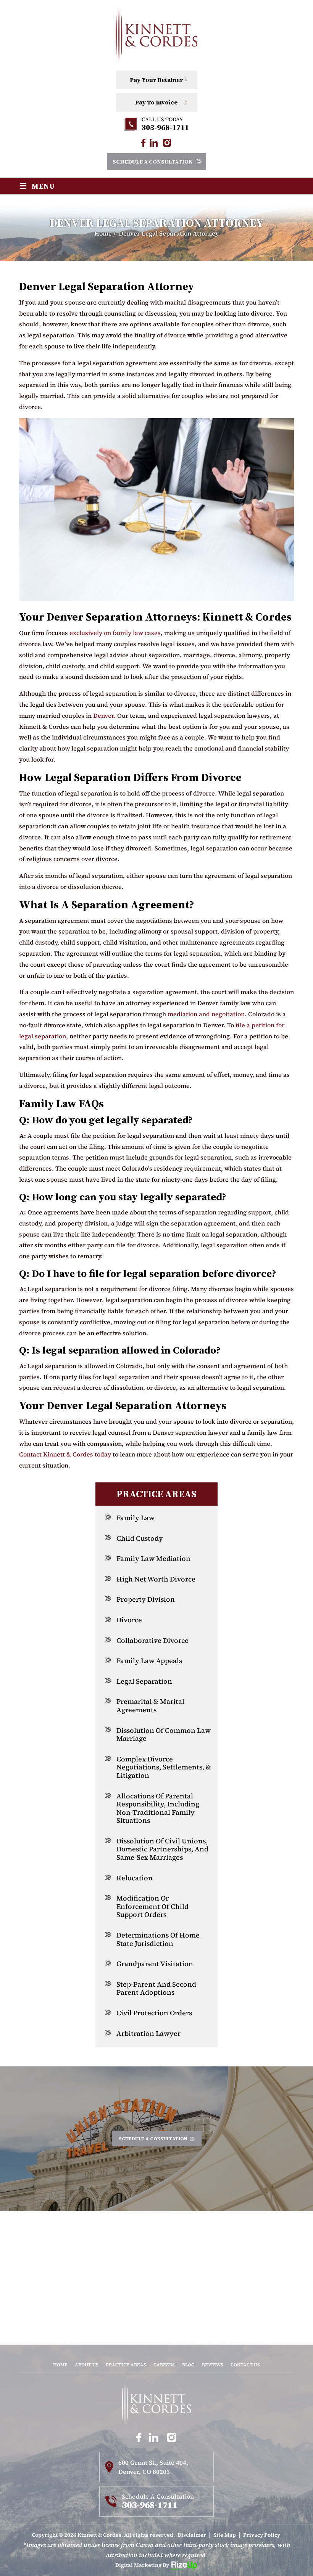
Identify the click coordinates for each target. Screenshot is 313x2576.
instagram (167, 143)
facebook (143, 143)
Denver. (104, 715)
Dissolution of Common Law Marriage (164, 1735)
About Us (87, 2365)
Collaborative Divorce (152, 1640)
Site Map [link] (225, 2535)
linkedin (154, 143)
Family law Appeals (149, 1661)
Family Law (136, 1518)
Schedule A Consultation (153, 162)
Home (60, 2365)
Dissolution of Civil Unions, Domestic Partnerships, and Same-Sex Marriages (162, 1849)
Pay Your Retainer (156, 80)
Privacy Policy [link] (262, 2535)
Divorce (129, 1620)
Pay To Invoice (156, 102)
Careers (164, 2365)
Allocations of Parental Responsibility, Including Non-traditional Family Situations (158, 1808)
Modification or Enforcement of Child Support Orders (152, 1906)
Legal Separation (144, 1681)
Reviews (213, 2365)
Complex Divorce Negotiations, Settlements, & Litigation (164, 1767)
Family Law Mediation (153, 1558)
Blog (188, 2365)
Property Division (146, 1599)
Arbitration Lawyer (148, 2033)
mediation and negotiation (206, 1014)
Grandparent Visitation (155, 1964)
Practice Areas (126, 2365)
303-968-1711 (165, 127)
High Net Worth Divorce (156, 1579)
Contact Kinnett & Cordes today (65, 1454)
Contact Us (245, 2365)
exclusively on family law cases (115, 633)
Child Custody (140, 1538)
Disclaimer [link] (192, 2535)
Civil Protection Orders (154, 2013)
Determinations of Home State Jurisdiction (158, 1939)
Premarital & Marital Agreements (150, 1706)
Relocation (135, 1878)
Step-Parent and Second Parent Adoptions (156, 1988)
